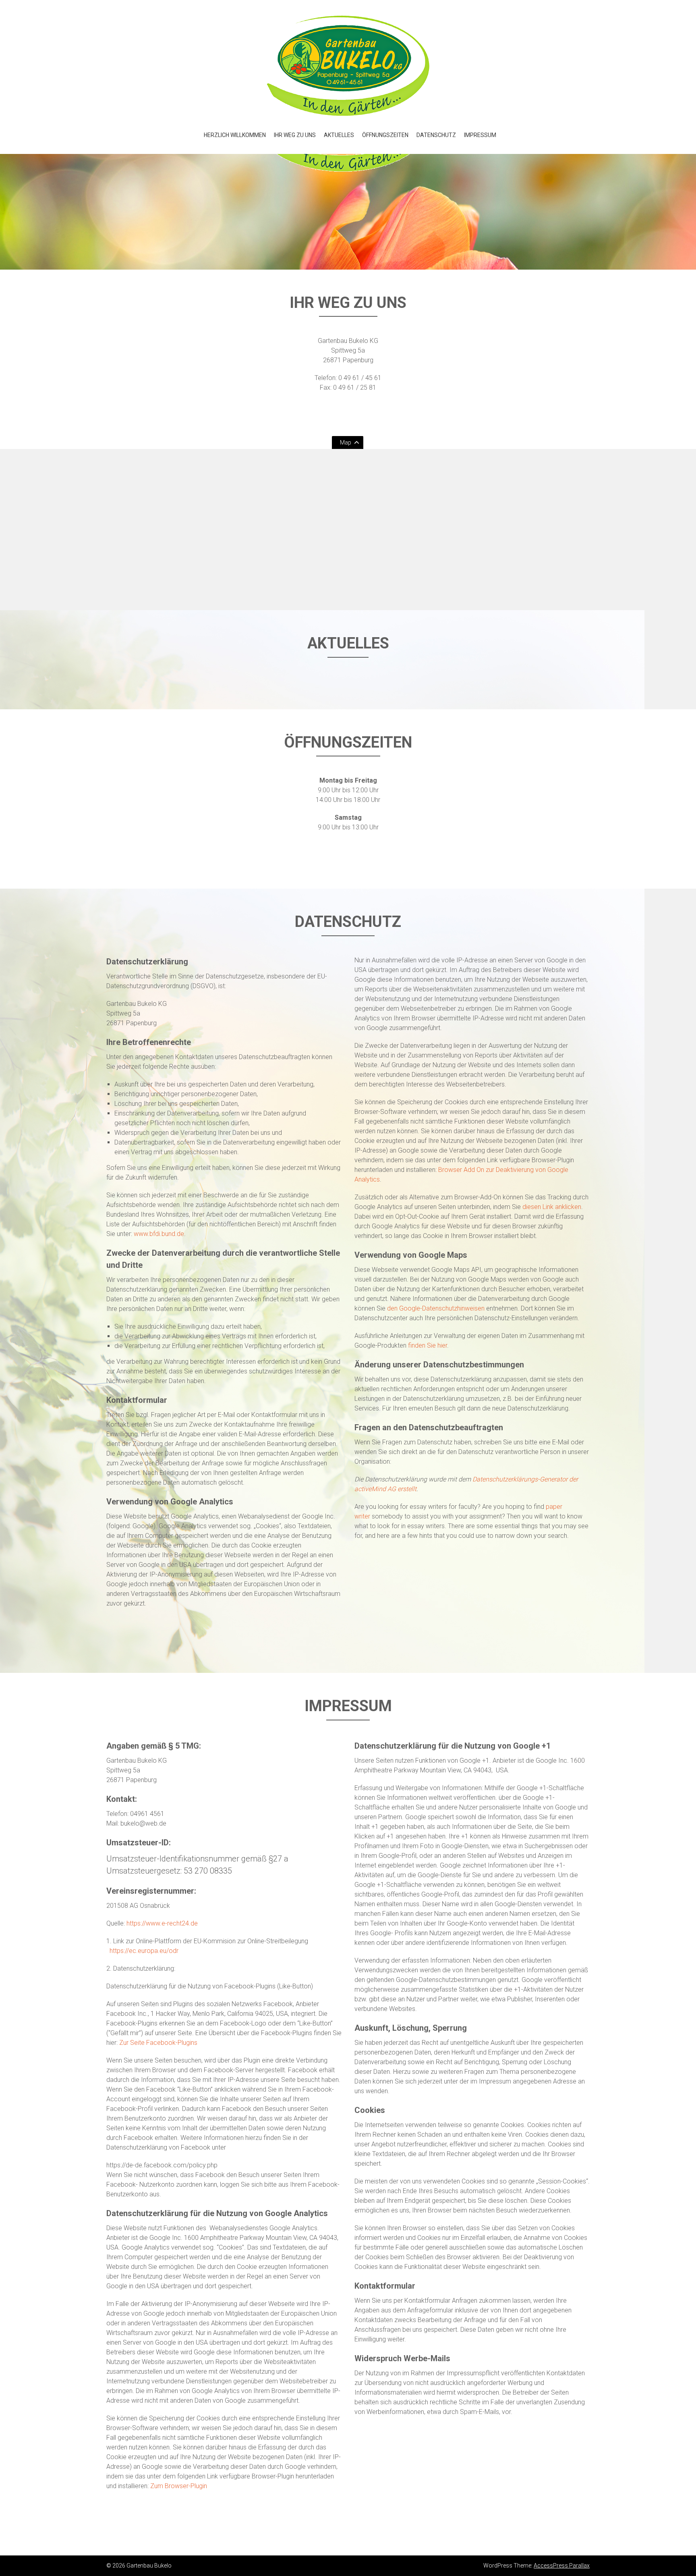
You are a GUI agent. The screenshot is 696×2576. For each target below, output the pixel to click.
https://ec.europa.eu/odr (144, 1951)
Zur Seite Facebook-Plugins (158, 2043)
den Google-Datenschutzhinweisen (436, 1308)
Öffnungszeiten (385, 135)
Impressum (480, 135)
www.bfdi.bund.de (159, 1234)
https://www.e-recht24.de (162, 1923)
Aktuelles (339, 135)
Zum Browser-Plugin (179, 2486)
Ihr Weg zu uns (295, 135)
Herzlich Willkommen (235, 135)
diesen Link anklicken (552, 1207)
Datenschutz (436, 135)
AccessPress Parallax (562, 2566)
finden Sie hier (427, 1345)
